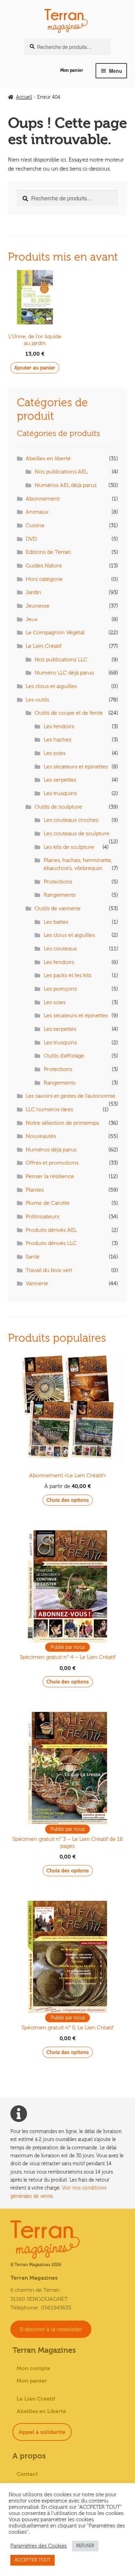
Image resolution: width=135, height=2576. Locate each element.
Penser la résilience (50, 1176)
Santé (33, 1257)
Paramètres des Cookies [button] (39, 2546)
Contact (27, 2474)
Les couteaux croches (71, 820)
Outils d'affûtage (64, 1056)
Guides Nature (44, 566)
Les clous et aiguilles (51, 686)
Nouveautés (41, 1136)
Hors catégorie (44, 579)
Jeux (32, 619)
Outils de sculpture (58, 807)
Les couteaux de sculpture (76, 834)
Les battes (56, 922)
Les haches (57, 740)
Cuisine (35, 525)
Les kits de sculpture (69, 847)
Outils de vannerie (58, 908)
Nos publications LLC (61, 660)
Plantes (35, 1190)
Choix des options (68, 1500)
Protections (58, 882)
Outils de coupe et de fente (69, 713)
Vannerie (37, 1283)
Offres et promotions (52, 1163)
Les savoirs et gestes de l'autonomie (70, 1096)
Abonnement (43, 499)
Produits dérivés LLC (51, 1243)
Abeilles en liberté (48, 459)
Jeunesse (38, 606)
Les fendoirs (59, 726)
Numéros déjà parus (51, 1150)
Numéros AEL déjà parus (66, 485)
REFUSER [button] (85, 2546)
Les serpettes (60, 780)
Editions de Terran (48, 552)
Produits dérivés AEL (51, 1230)
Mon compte (33, 2368)
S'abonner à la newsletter (51, 2329)
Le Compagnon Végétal (55, 633)
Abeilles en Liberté (41, 2411)
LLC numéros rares (49, 1109)
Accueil (24, 97)
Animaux (37, 512)
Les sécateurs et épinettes (76, 767)
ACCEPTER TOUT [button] (33, 2560)
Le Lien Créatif (44, 646)
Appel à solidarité (42, 2432)
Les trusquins (60, 793)
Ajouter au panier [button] (35, 368)
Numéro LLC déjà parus (64, 673)
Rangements (60, 895)
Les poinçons (60, 989)
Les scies (55, 753)
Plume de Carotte (48, 1203)
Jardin (33, 592)
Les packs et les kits (67, 975)
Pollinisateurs (42, 1217)
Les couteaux (60, 949)
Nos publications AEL (61, 472)
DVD (31, 539)
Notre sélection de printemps (62, 1123)
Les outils (37, 700)
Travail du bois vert (49, 1270)
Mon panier (72, 70)
